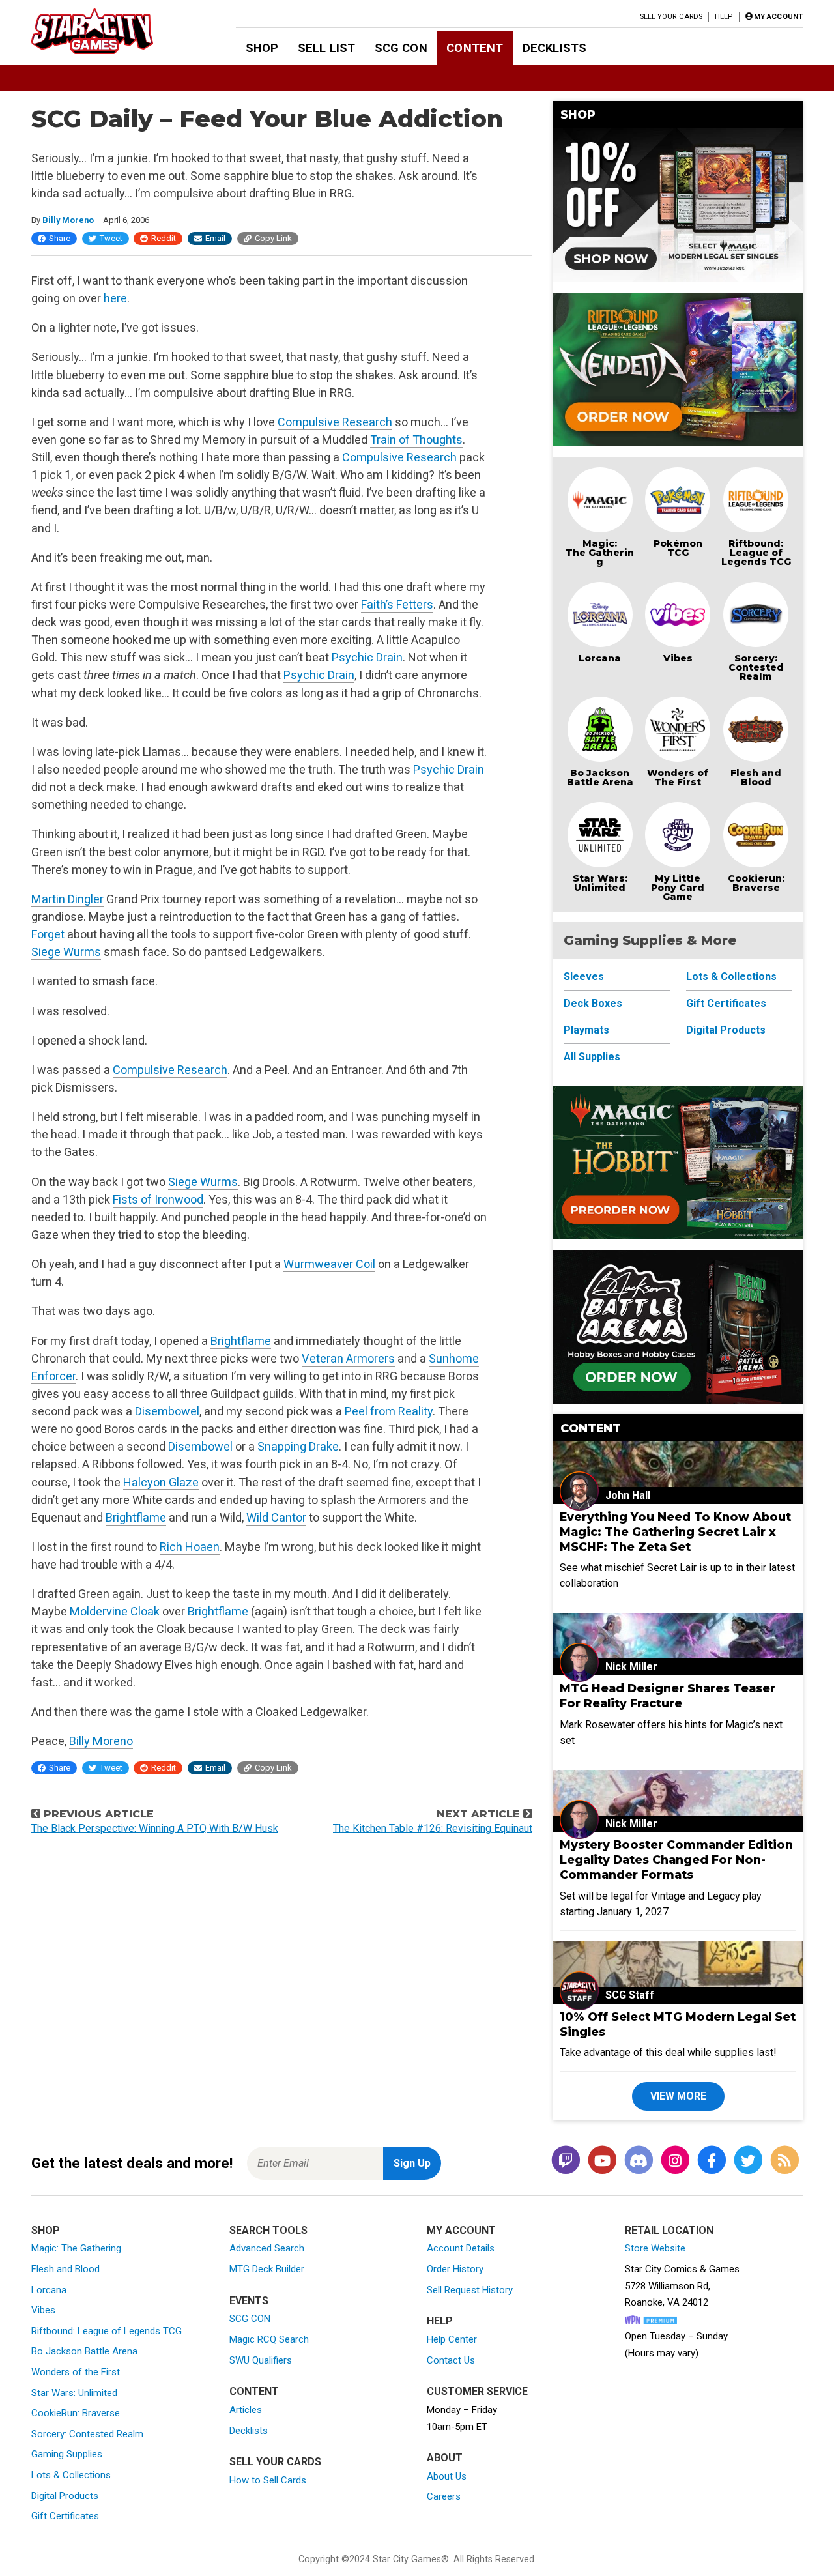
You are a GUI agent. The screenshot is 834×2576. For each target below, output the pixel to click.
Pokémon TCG (678, 548)
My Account (461, 2230)
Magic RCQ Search (269, 2339)
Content (475, 48)
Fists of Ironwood (158, 1199)
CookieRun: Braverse (76, 2413)
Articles (246, 2410)
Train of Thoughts (416, 440)
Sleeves (584, 977)
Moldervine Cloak (115, 1611)
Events (249, 2301)
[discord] (639, 2161)
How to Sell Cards (268, 2480)
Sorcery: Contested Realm (756, 667)
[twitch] (566, 2161)
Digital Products (726, 1030)
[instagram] (675, 2161)
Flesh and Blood (756, 777)
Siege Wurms (66, 952)
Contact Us (451, 2360)
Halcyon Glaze (161, 1482)
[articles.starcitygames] (784, 2161)
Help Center (452, 2339)
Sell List (326, 48)
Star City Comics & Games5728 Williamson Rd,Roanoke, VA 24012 (682, 2286)
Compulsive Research (335, 422)
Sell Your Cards (671, 17)
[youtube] (602, 2161)
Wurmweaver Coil (329, 1264)
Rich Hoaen (190, 1547)
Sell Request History (470, 2290)
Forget (48, 934)
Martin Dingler (67, 899)
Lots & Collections (731, 977)
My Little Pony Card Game (678, 888)
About (445, 2458)
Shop (262, 48)
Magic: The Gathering (600, 553)
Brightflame (241, 1341)
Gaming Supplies (67, 2454)
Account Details (461, 2248)
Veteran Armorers (348, 1358)
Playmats (586, 1030)
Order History (455, 2269)
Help (724, 17)
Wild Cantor (276, 1517)
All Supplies (592, 1057)
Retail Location (669, 2230)
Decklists (554, 48)
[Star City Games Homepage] (113, 31)
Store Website (655, 2248)
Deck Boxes (593, 1003)
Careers (444, 2496)
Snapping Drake (298, 1446)
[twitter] (748, 2161)
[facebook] (712, 2161)
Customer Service (477, 2391)
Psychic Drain (367, 657)
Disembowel (167, 1411)
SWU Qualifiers (261, 2360)
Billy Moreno (68, 220)
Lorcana (600, 658)
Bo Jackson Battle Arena (600, 777)
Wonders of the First (76, 2372)
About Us (447, 2476)
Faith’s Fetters (397, 604)
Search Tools (268, 2230)
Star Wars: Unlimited (600, 883)
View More (678, 2096)
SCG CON (401, 48)
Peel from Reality (389, 1411)
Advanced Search (267, 2248)
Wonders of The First (678, 777)
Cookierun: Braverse (756, 883)
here (115, 298)
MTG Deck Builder (267, 2269)
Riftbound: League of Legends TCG (756, 553)
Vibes (678, 658)
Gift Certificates (726, 1003)
